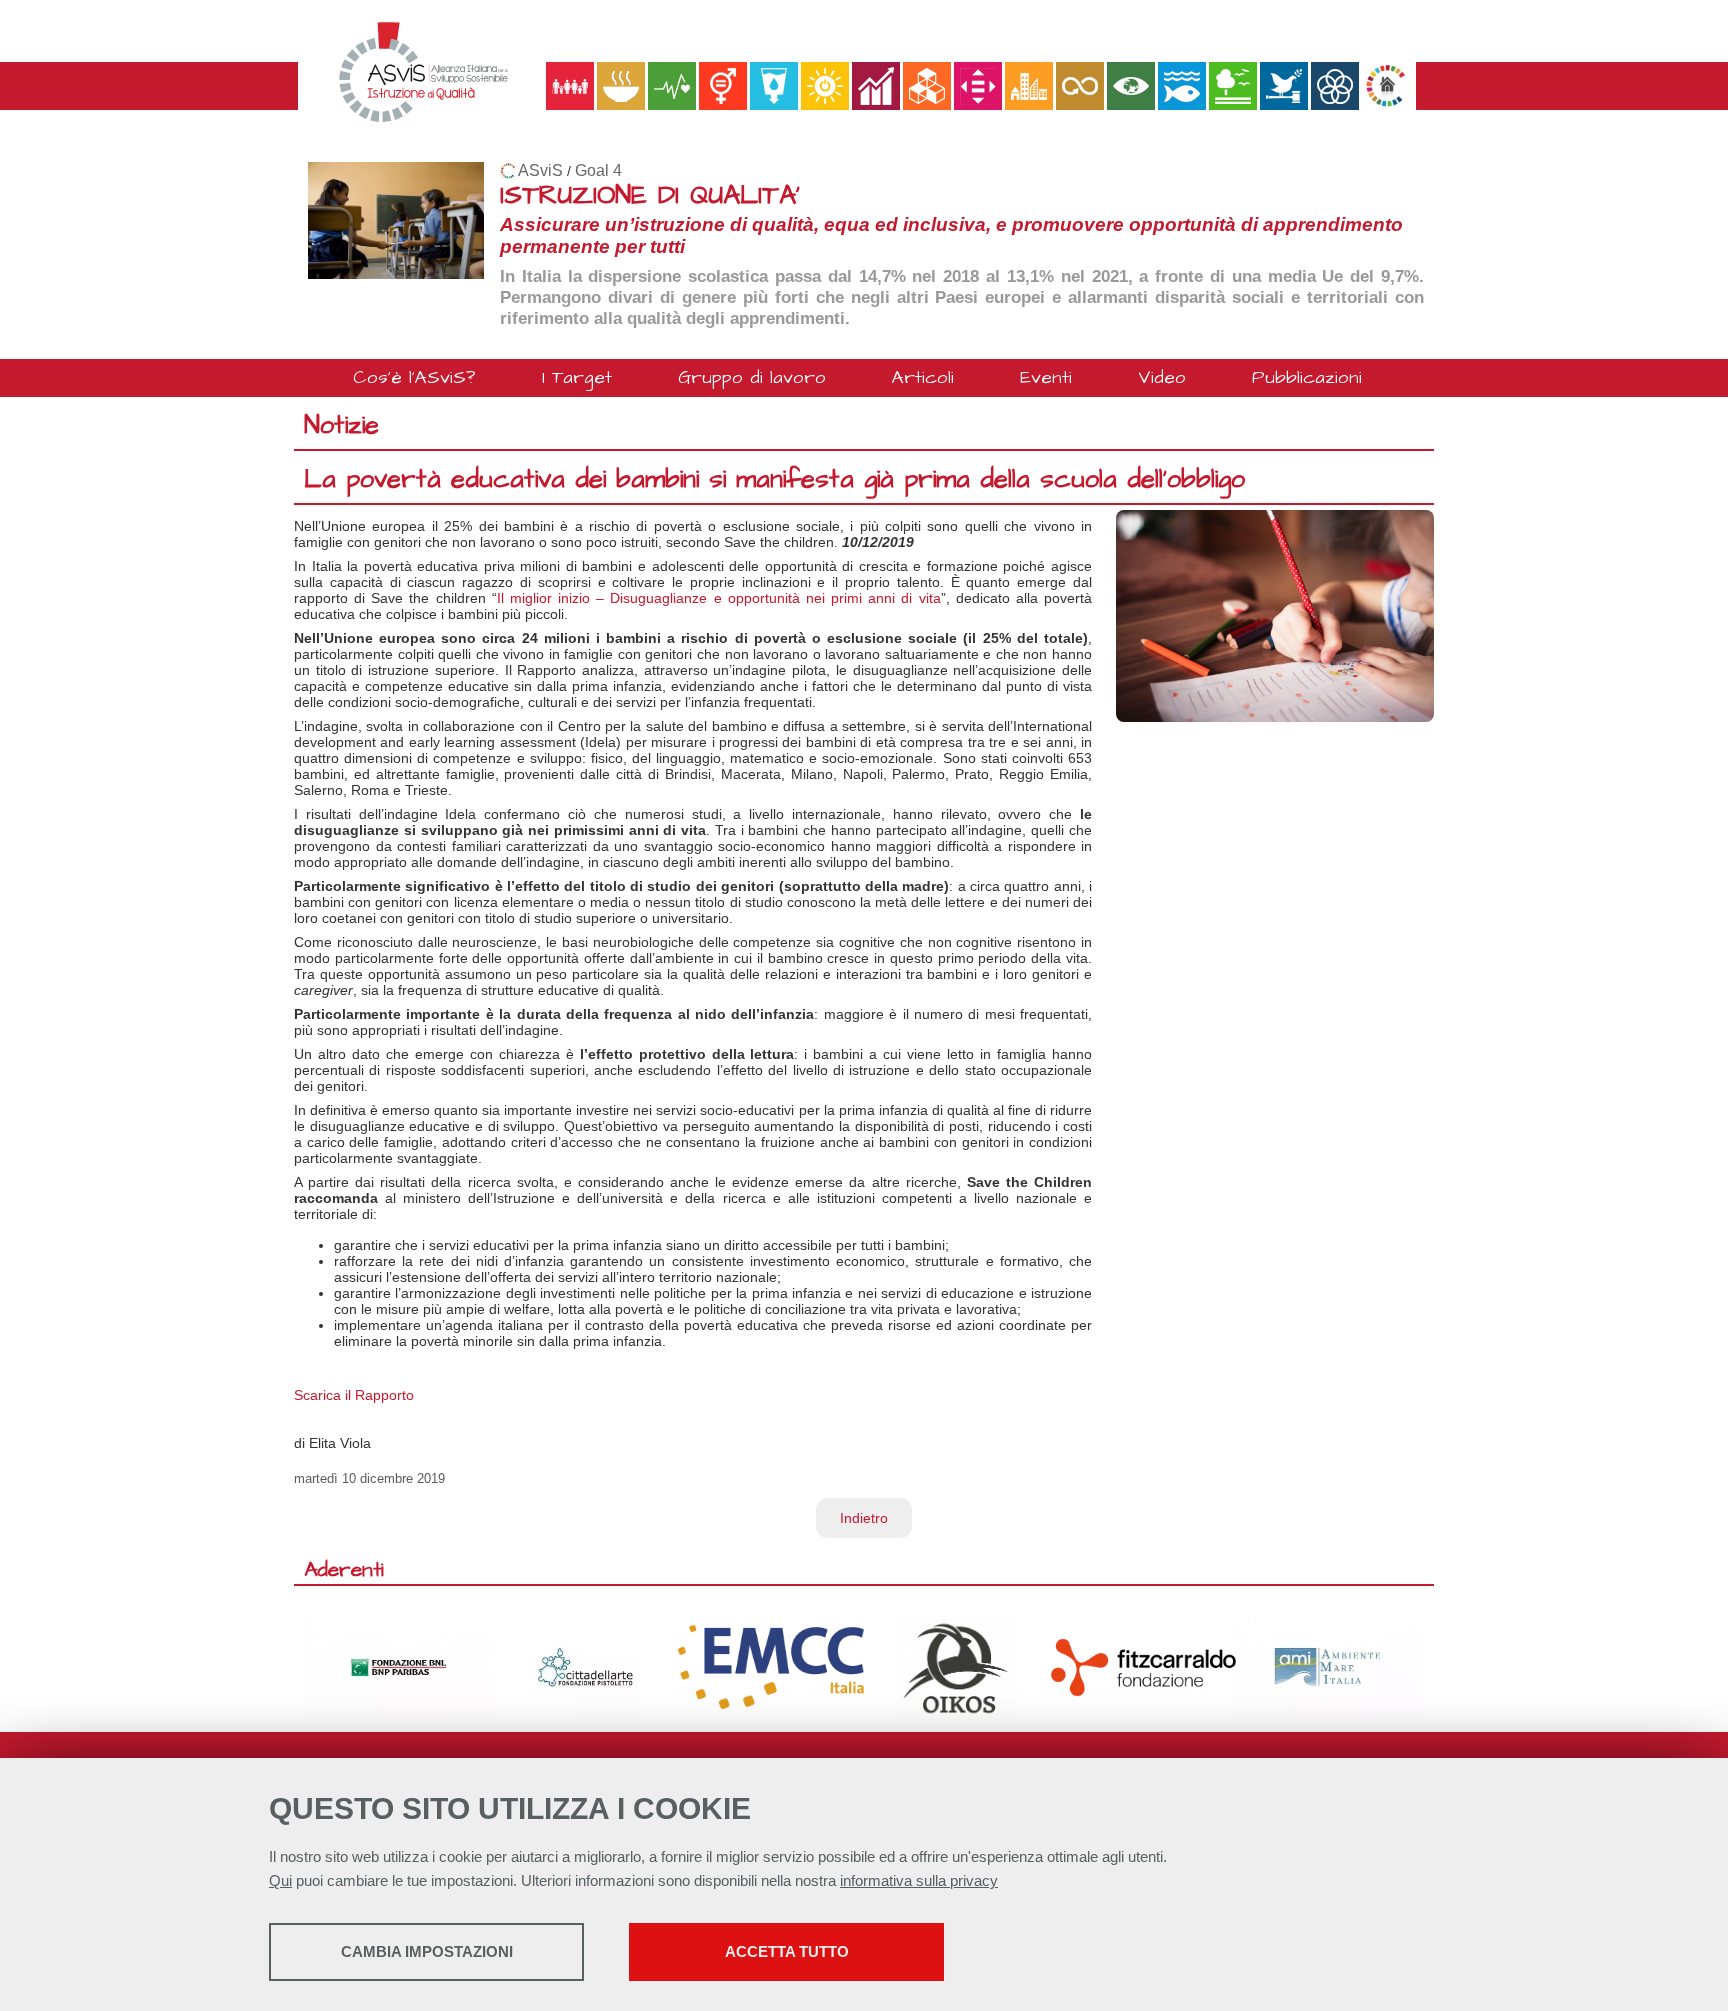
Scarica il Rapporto (354, 1395)
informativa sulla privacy (919, 1880)
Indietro (864, 1518)
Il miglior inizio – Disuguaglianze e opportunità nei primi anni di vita (719, 598)
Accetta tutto (787, 1951)
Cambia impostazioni (427, 1951)
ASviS (540, 170)
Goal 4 (598, 170)
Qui (280, 1880)
